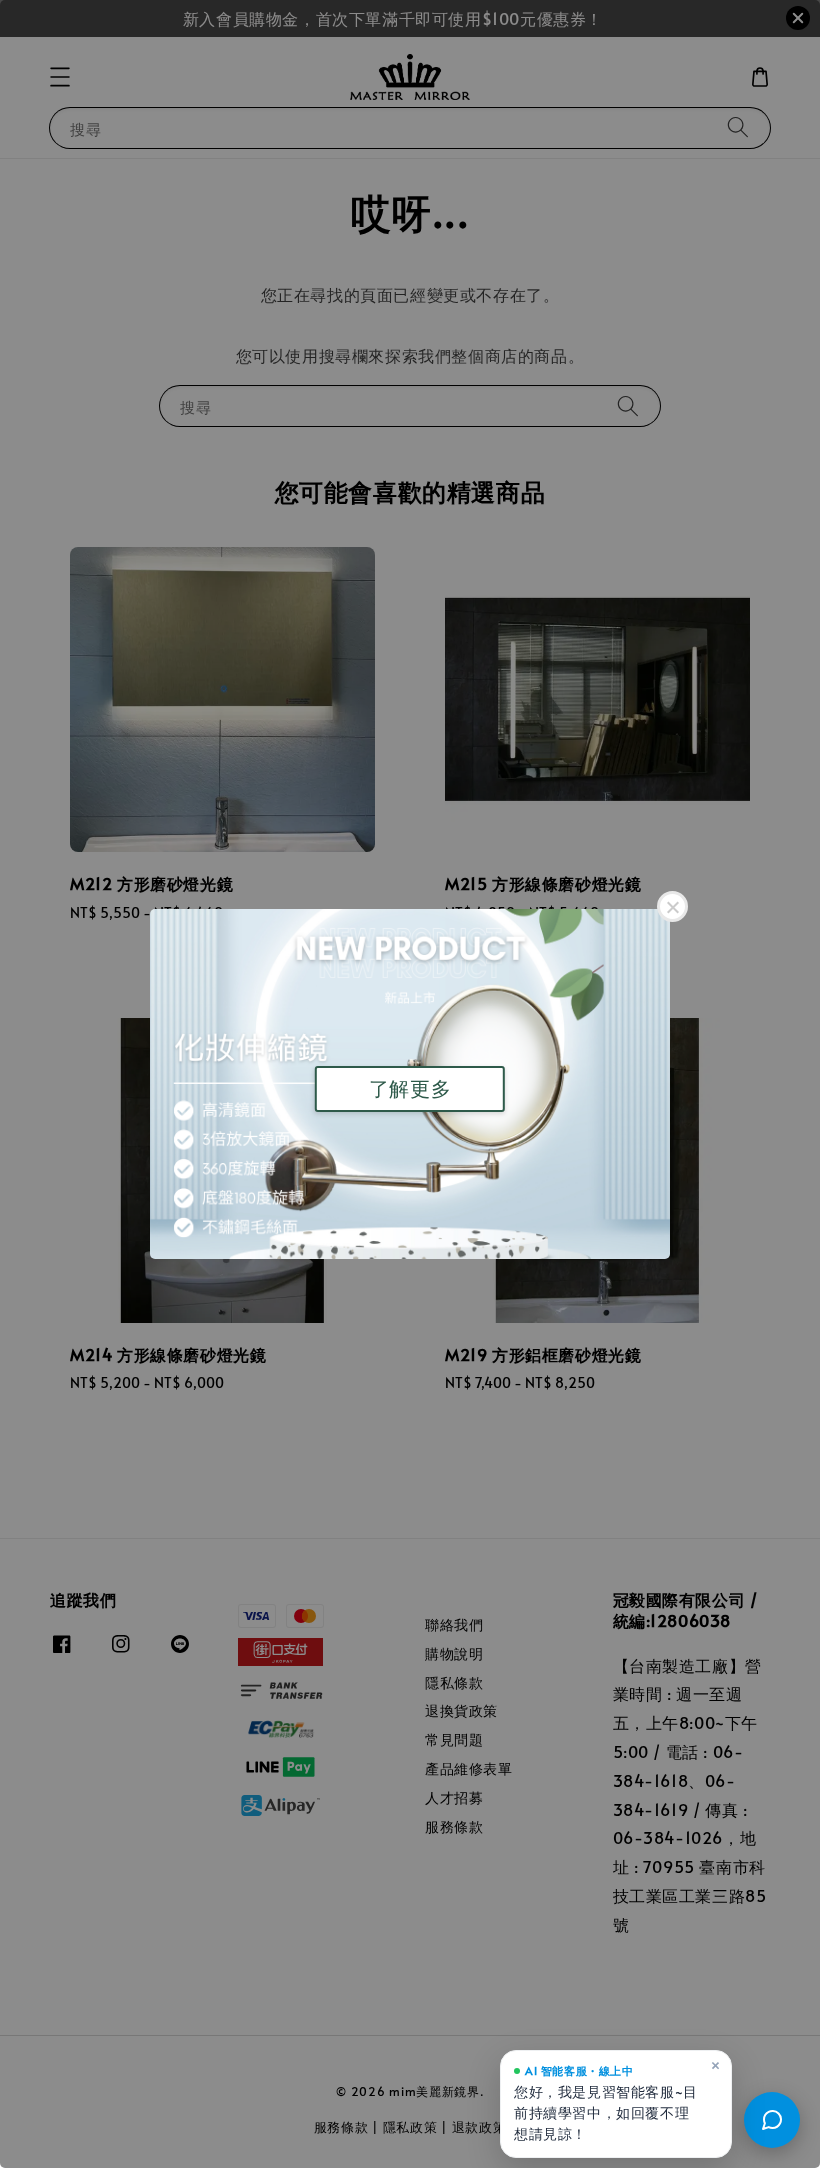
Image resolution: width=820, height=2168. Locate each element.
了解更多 (410, 1089)
